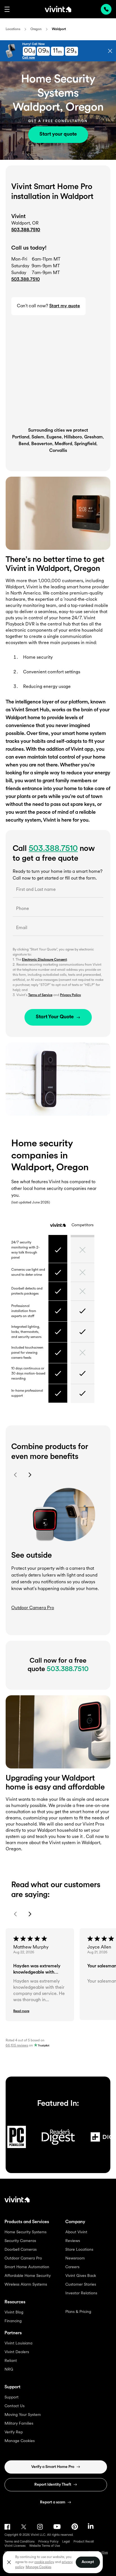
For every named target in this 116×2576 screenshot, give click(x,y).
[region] (53, 2562)
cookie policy (44, 2562)
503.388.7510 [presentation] (106, 9)
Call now (29, 58)
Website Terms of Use (45, 2546)
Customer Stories (81, 2285)
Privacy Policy (70, 995)
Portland (21, 437)
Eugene (54, 437)
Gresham (93, 437)
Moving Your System (23, 2415)
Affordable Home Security (28, 2276)
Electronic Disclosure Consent (44, 960)
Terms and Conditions (20, 2542)
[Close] (9, 2562)
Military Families (19, 2424)
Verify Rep (14, 2432)
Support (12, 2397)
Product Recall (84, 2542)
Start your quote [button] (58, 134)
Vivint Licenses (15, 2546)
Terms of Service (40, 995)
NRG (9, 2370)
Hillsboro (73, 437)
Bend (24, 444)
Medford (63, 444)
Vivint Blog (14, 2312)
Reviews (73, 2241)
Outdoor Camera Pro (23, 2258)
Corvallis (58, 451)
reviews (17, 2046)
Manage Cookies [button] (38, 2567)
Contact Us (14, 2406)
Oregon (36, 29)
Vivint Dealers (17, 2352)
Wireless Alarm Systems (26, 2285)
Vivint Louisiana (18, 2343)
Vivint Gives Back (81, 2276)
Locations (13, 29)
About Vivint (76, 2232)
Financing (13, 2321)
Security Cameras (20, 2241)
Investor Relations (81, 2293)
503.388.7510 (26, 230)
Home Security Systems (25, 2232)
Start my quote (65, 306)
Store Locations (79, 2250)
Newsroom (75, 2258)
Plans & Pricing (78, 2312)
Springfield (85, 444)
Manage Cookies (20, 2441)
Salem (38, 437)
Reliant (11, 2361)
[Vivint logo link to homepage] (58, 9)
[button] (7, 9)
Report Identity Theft (53, 2485)
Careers (72, 2267)
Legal (66, 2542)
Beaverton (42, 444)
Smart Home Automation (27, 2267)
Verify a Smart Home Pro (53, 2467)
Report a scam (53, 2502)
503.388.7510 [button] (25, 280)
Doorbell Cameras (21, 2250)
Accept (88, 2562)
